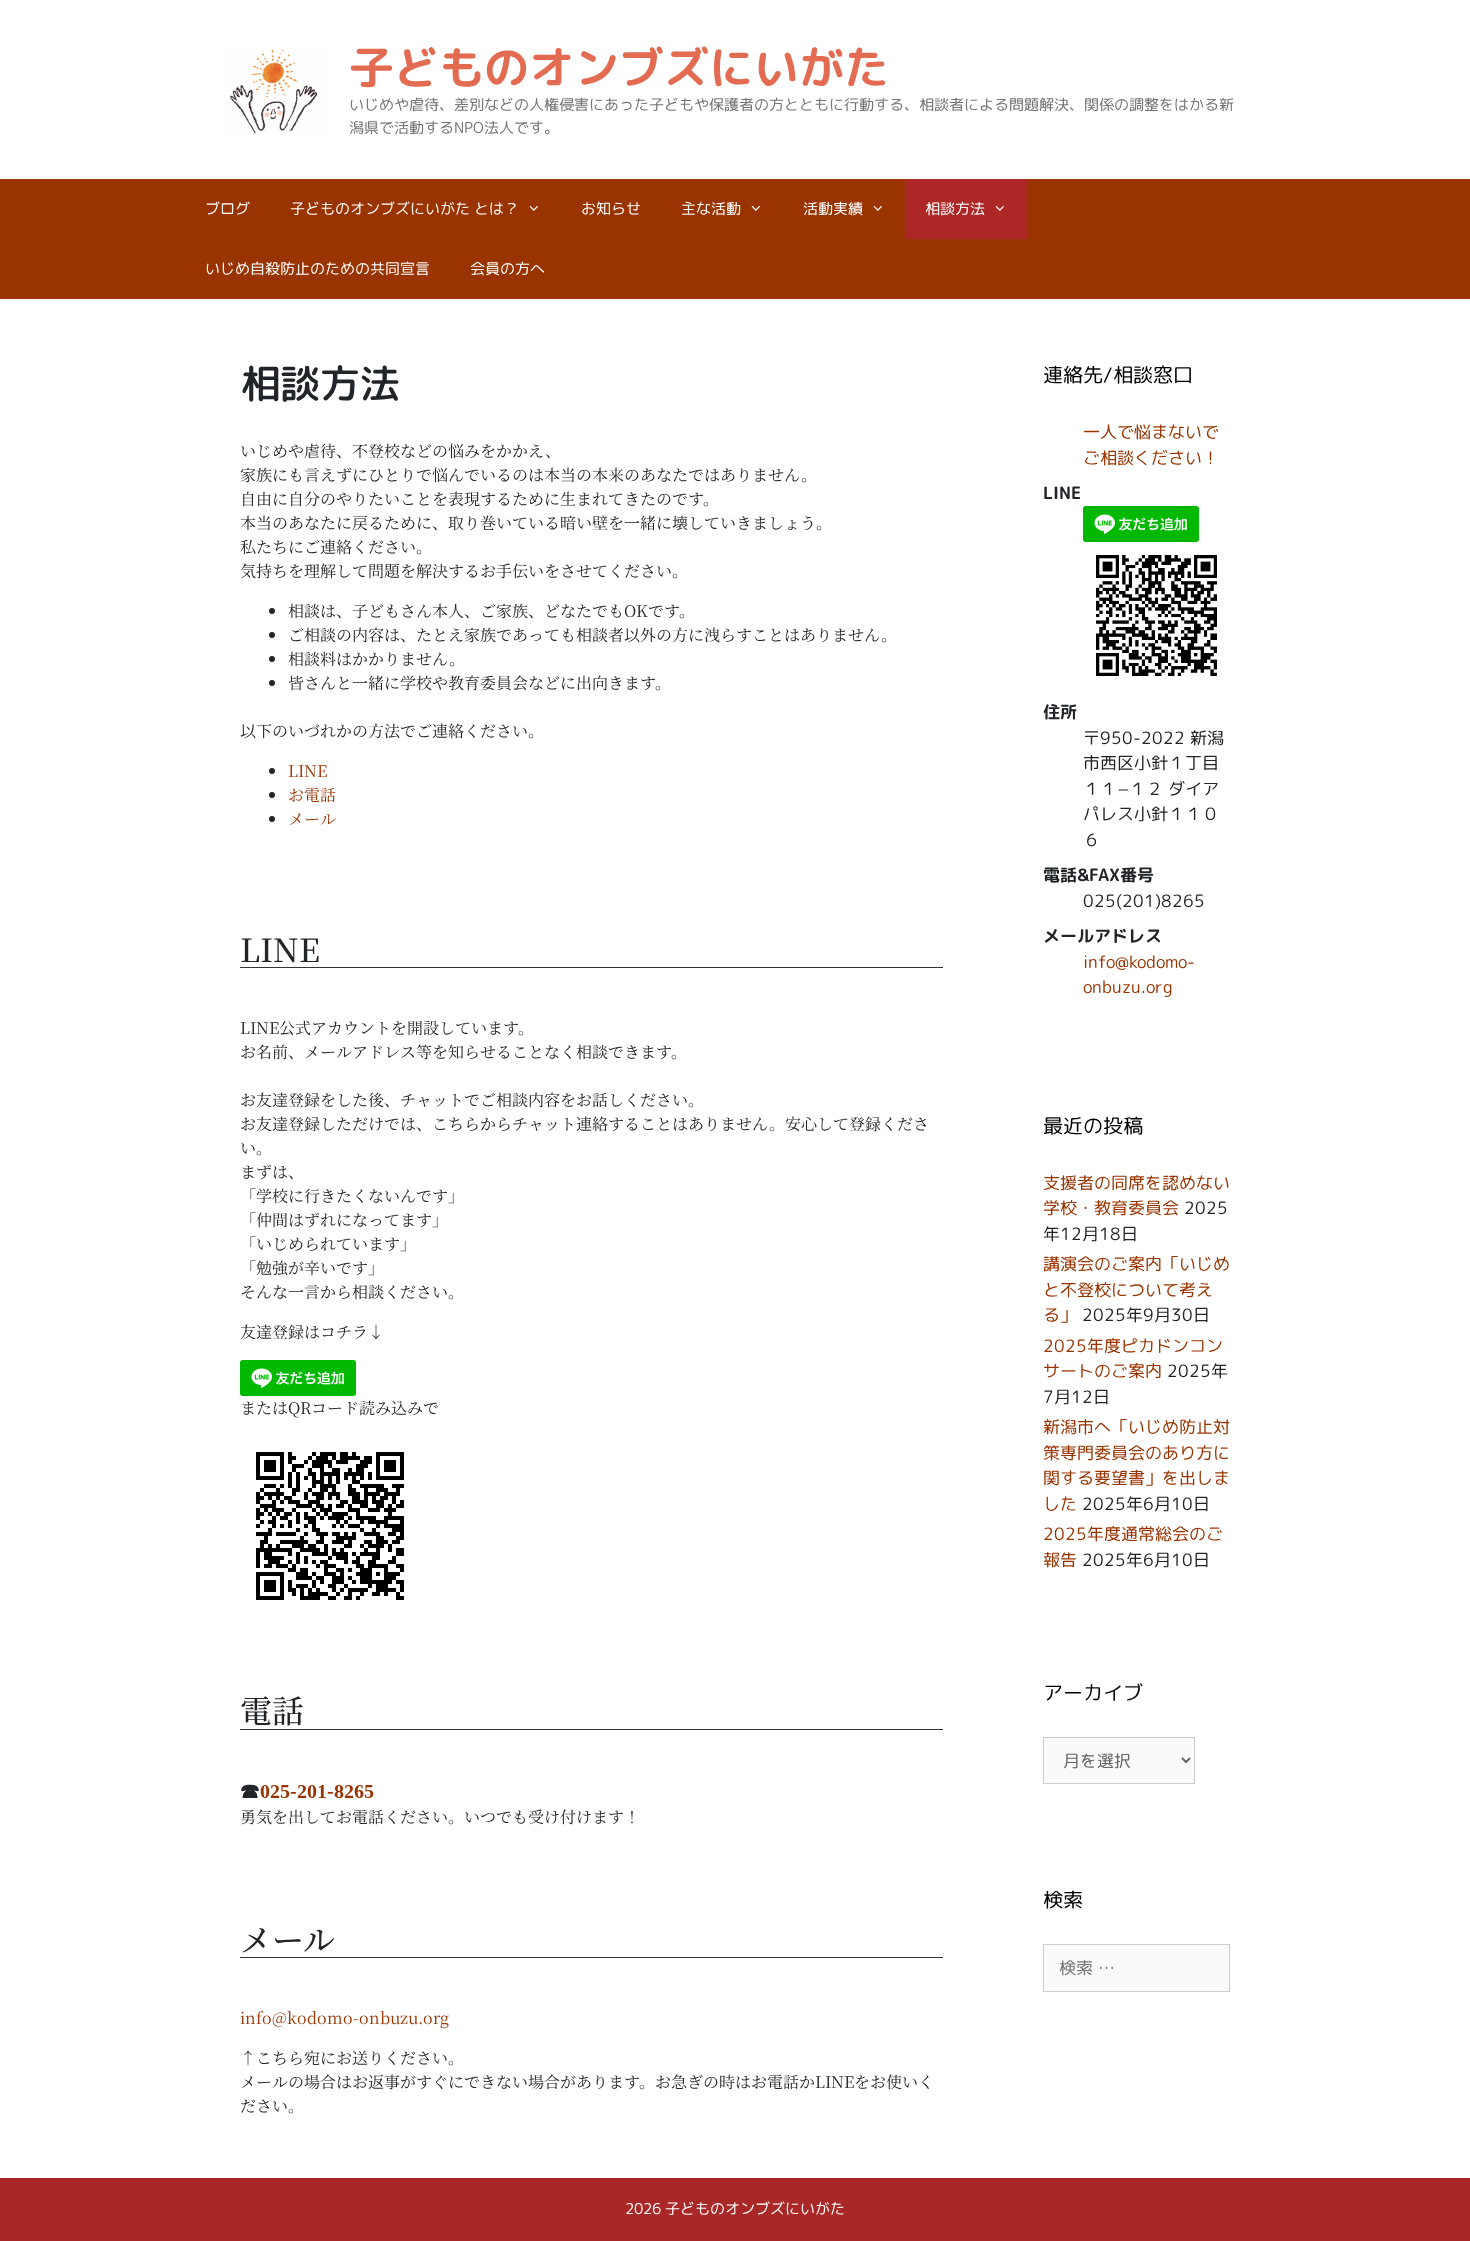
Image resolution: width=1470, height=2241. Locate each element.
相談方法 (955, 208)
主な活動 (711, 208)
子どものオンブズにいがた (619, 67)
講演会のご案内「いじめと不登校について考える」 (1136, 1289)
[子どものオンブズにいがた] (275, 88)
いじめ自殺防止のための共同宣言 (317, 268)
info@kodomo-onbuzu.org (344, 2017)
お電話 (312, 794)
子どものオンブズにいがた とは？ (404, 208)
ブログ (227, 208)
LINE (307, 770)
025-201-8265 (317, 1791)
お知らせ (611, 208)
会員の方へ (507, 268)
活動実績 (833, 208)
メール (312, 818)
